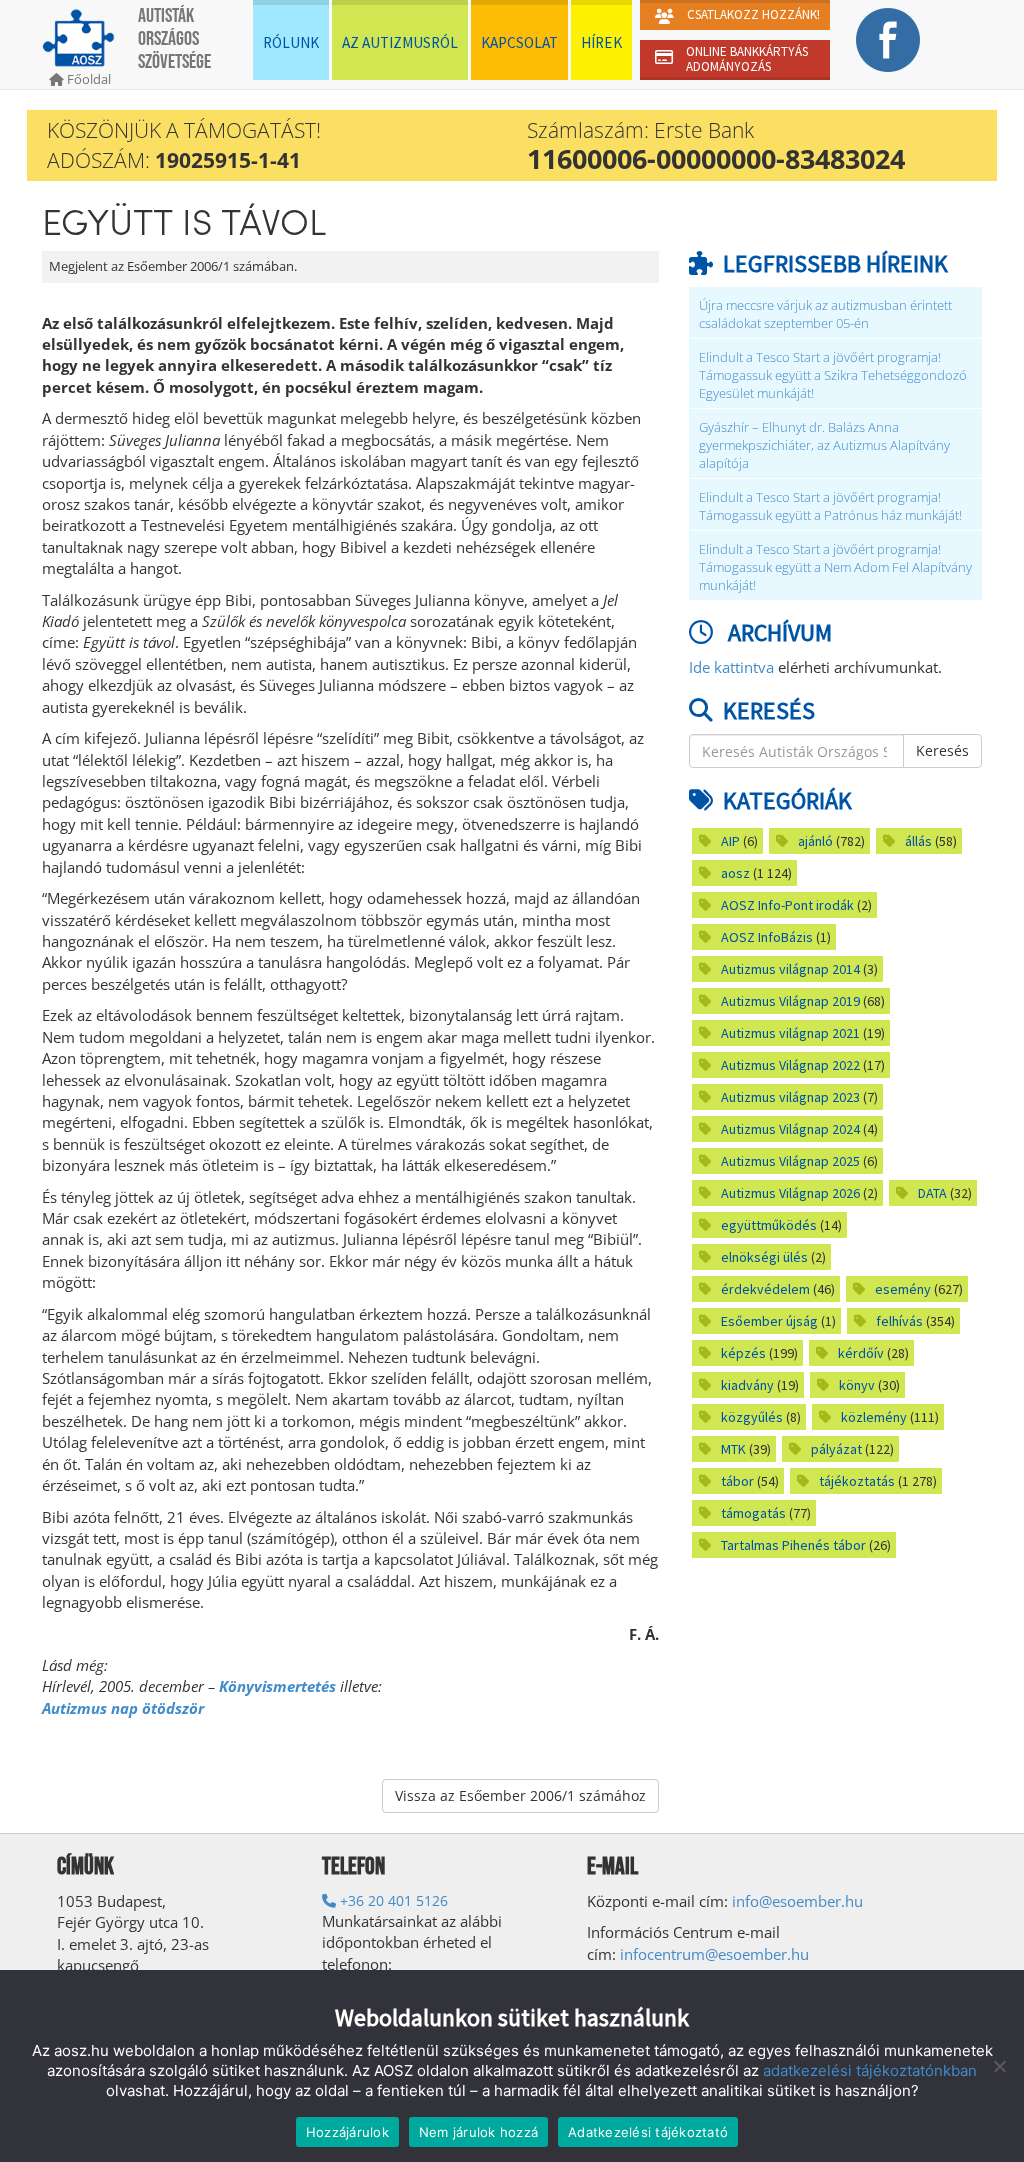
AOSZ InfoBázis (767, 937)
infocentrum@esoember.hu (714, 1954)
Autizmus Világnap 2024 (790, 1129)
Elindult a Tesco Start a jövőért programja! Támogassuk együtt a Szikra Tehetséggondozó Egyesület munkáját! (833, 375)
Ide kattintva (731, 667)
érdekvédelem (765, 1289)
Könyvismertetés (277, 1686)
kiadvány (747, 1385)
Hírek (601, 42)
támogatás (753, 1513)
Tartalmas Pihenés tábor (793, 1545)
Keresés (942, 750)
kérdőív (861, 1353)
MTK (733, 1449)
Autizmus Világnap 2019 (790, 1001)
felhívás (899, 1321)
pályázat (836, 1449)
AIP (730, 841)
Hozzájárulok (347, 2132)
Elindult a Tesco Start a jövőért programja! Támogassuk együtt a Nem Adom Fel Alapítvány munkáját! (835, 567)
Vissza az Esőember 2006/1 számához (520, 1795)
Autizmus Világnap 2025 (790, 1161)
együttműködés (769, 1225)
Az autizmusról (400, 42)
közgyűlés (752, 1417)
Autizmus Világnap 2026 (790, 1193)
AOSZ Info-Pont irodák (787, 905)
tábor (737, 1481)
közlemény (874, 1417)
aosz (735, 873)
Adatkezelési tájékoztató (648, 2132)
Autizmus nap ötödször (123, 1708)
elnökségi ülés (764, 1257)
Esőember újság (769, 1321)
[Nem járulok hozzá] (999, 2066)
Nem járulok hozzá (478, 2132)
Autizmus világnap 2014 (790, 969)
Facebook (888, 40)
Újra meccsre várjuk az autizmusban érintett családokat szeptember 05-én (825, 314)
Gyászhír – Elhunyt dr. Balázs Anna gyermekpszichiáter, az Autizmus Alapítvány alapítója (824, 445)
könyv (857, 1385)
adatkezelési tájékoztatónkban (870, 2070)
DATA (932, 1193)
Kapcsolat (519, 42)
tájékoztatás (857, 1481)
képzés (743, 1353)
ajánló (815, 841)
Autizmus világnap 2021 (790, 1033)
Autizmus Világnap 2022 (790, 1065)
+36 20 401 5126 (392, 1900)
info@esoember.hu (797, 1901)
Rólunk (291, 42)
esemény (903, 1289)
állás (918, 841)
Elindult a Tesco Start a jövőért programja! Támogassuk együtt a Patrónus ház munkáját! (830, 506)
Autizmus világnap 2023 (790, 1097)
